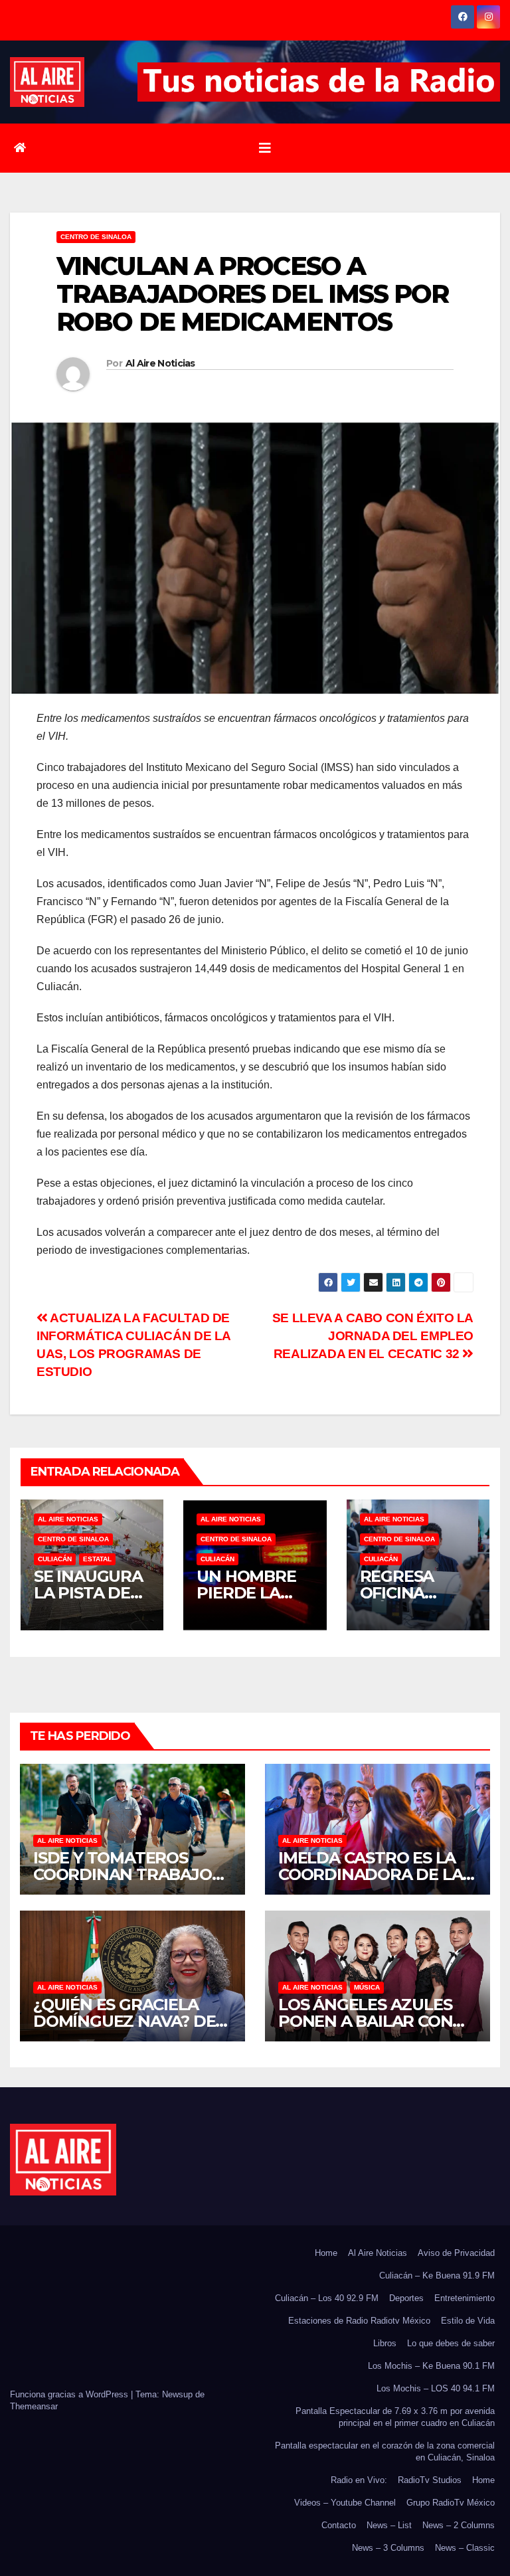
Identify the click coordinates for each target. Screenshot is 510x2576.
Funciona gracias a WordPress (70, 2394)
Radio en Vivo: (359, 2480)
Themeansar (34, 2406)
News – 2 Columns (459, 2525)
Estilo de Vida (468, 2321)
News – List (389, 2525)
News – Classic (465, 2548)
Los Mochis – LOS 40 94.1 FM (436, 2388)
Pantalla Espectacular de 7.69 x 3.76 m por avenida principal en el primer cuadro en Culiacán (395, 2417)
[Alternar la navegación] (265, 148)
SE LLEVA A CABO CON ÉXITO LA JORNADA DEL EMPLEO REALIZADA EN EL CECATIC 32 (373, 1336)
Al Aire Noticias (160, 363)
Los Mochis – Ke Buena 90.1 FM (431, 2366)
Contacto (339, 2525)
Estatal (97, 1559)
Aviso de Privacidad (456, 2253)
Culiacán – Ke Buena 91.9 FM (437, 2275)
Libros (385, 2343)
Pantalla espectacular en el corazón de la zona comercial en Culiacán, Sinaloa (385, 2451)
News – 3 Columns (388, 2548)
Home (326, 2253)
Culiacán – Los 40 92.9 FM (327, 2298)
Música (367, 1987)
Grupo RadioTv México (451, 2503)
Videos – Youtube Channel (345, 2503)
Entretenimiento (465, 2298)
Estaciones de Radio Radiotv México (359, 2321)
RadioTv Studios (430, 2480)
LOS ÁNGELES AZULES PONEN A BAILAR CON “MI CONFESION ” (365, 2021)
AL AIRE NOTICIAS (68, 1519)
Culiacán (55, 1559)
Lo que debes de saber (451, 2343)
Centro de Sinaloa (96, 237)
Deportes (406, 2298)
